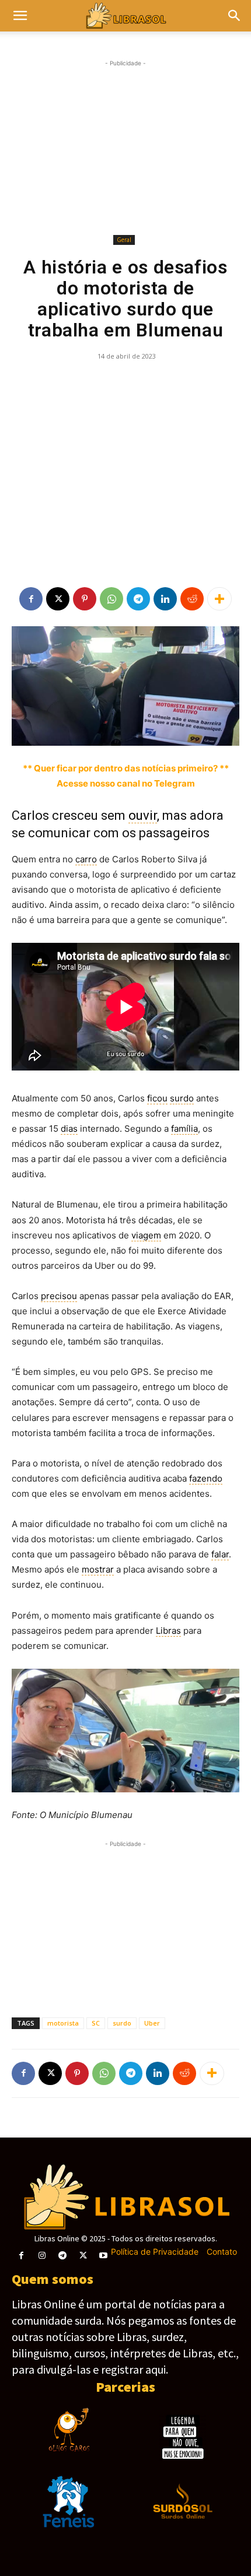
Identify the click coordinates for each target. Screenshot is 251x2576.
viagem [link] (146, 1235)
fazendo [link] (206, 1478)
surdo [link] (182, 1098)
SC (96, 2023)
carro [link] (86, 859)
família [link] (184, 1129)
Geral (124, 240)
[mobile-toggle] (20, 16)
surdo (122, 2023)
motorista (63, 2023)
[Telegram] (138, 599)
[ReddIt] (192, 599)
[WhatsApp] (111, 599)
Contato (222, 2252)
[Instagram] (42, 2256)
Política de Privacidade (155, 2252)
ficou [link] (157, 1098)
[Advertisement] (125, 148)
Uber (152, 2023)
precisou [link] (59, 1296)
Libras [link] (168, 1631)
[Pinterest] (85, 599)
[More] (219, 599)
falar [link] (220, 1554)
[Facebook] (31, 599)
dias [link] (69, 1129)
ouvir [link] (143, 815)
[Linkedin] (165, 599)
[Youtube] (104, 2256)
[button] (235, 16)
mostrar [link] (98, 1569)
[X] (58, 599)
